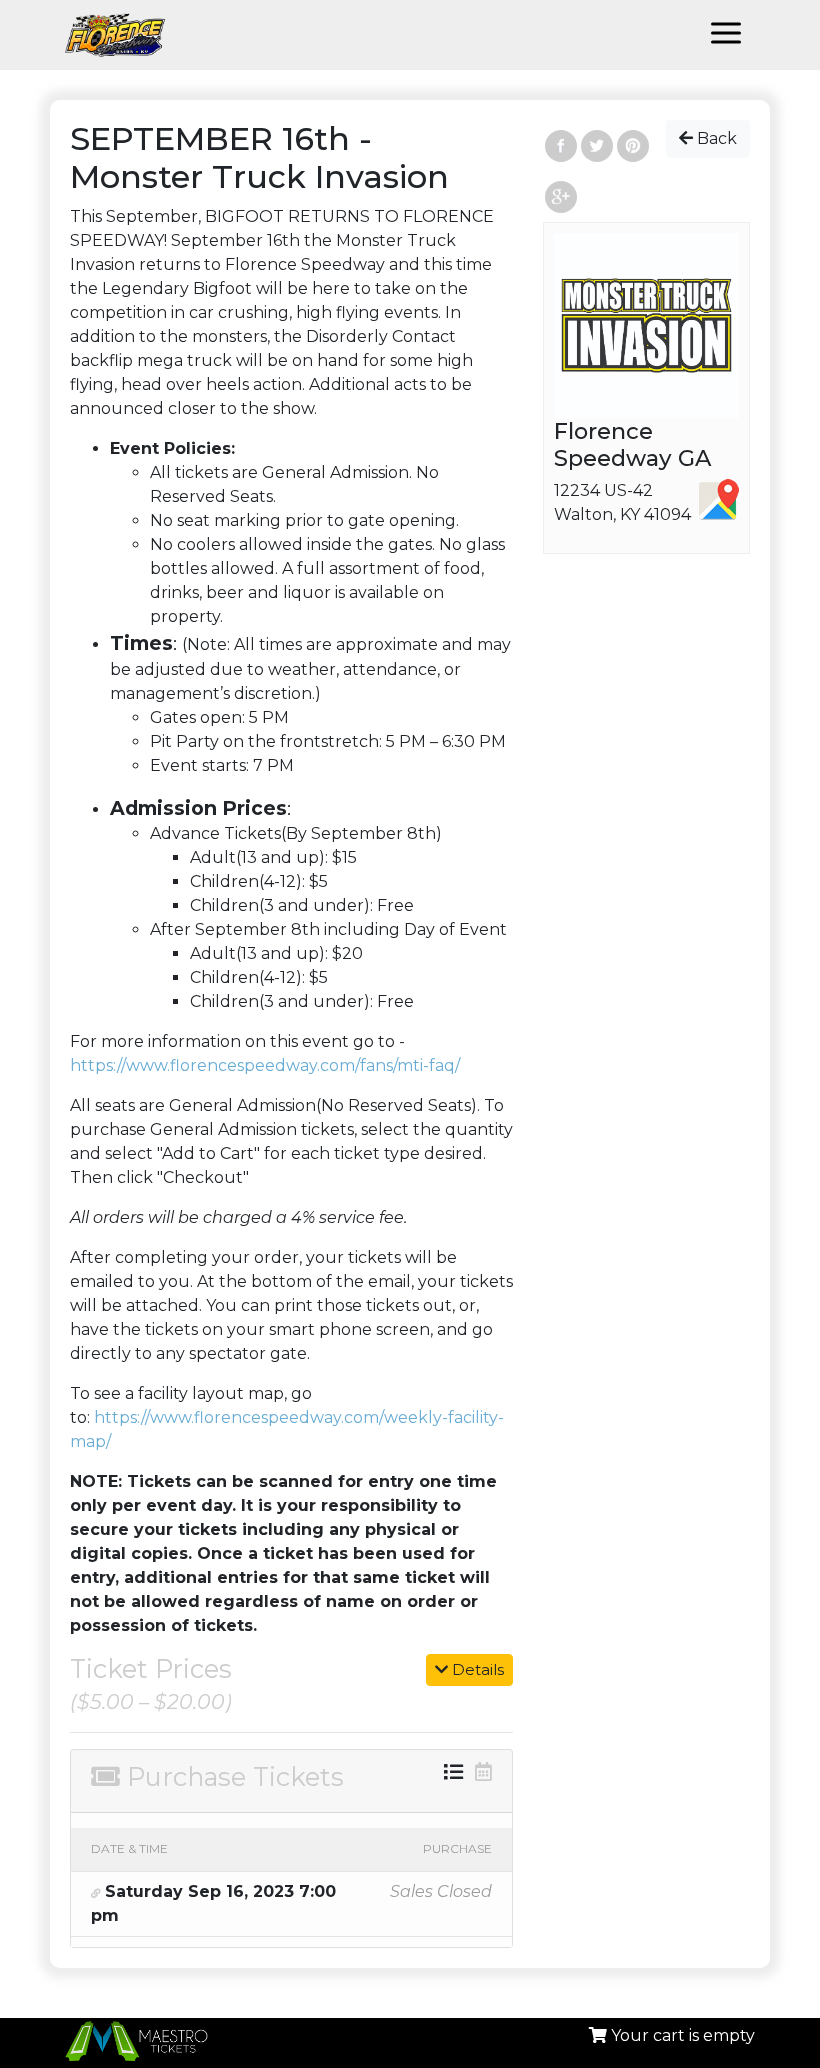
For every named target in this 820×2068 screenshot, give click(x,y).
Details (476, 1669)
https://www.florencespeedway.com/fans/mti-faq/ (265, 1065)
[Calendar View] (483, 1771)
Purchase (457, 1848)
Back (715, 138)
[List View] (453, 1771)
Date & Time (129, 1848)
